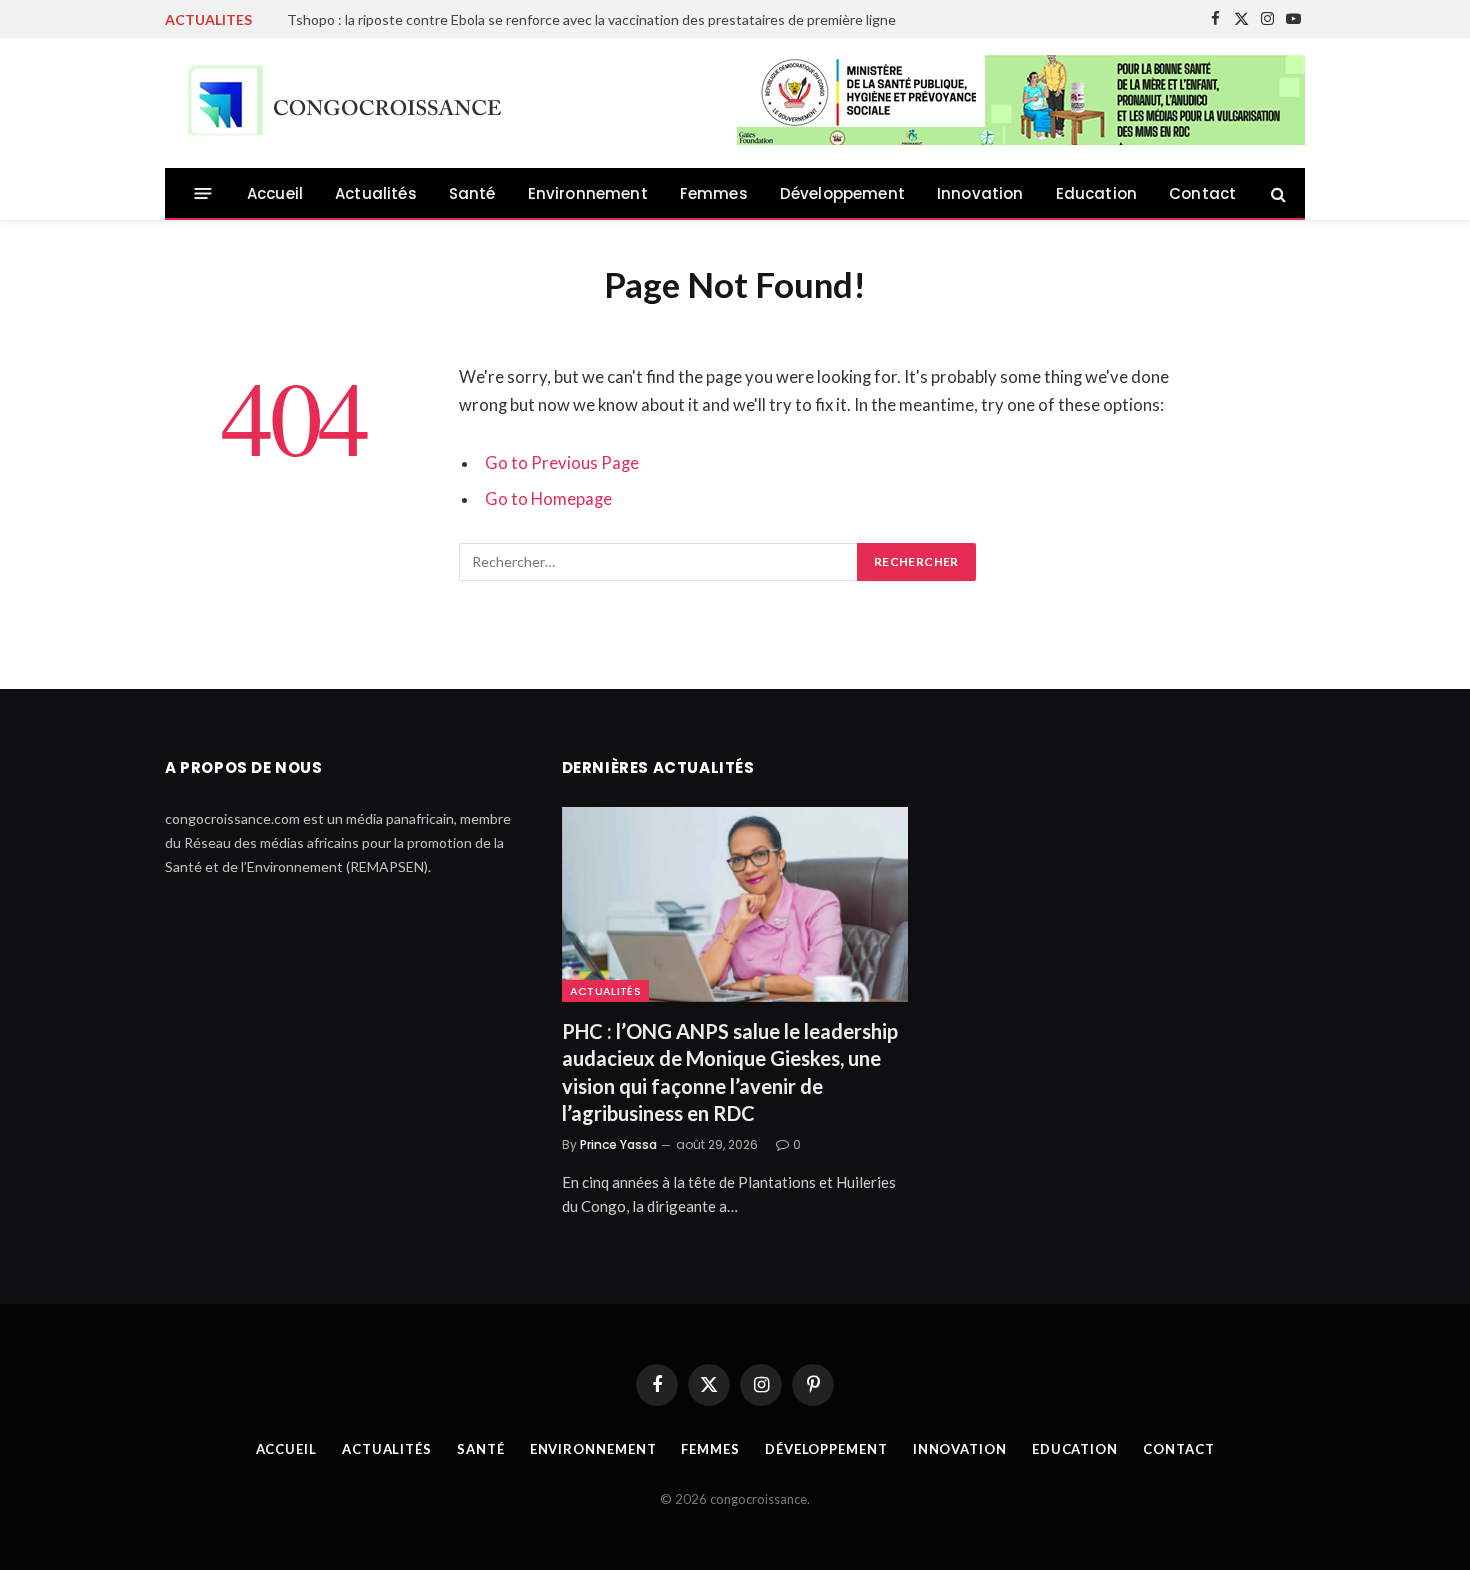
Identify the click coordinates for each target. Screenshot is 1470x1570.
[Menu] (203, 193)
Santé (472, 193)
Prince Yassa (618, 1144)
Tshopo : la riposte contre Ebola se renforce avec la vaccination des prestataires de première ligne (591, 19)
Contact (1202, 193)
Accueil (275, 193)
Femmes (714, 193)
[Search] (1276, 193)
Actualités (376, 193)
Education (1097, 193)
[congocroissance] (339, 103)
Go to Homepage (548, 499)
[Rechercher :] (659, 562)
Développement (842, 193)
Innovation (980, 193)
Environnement (588, 193)
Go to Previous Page (562, 463)
